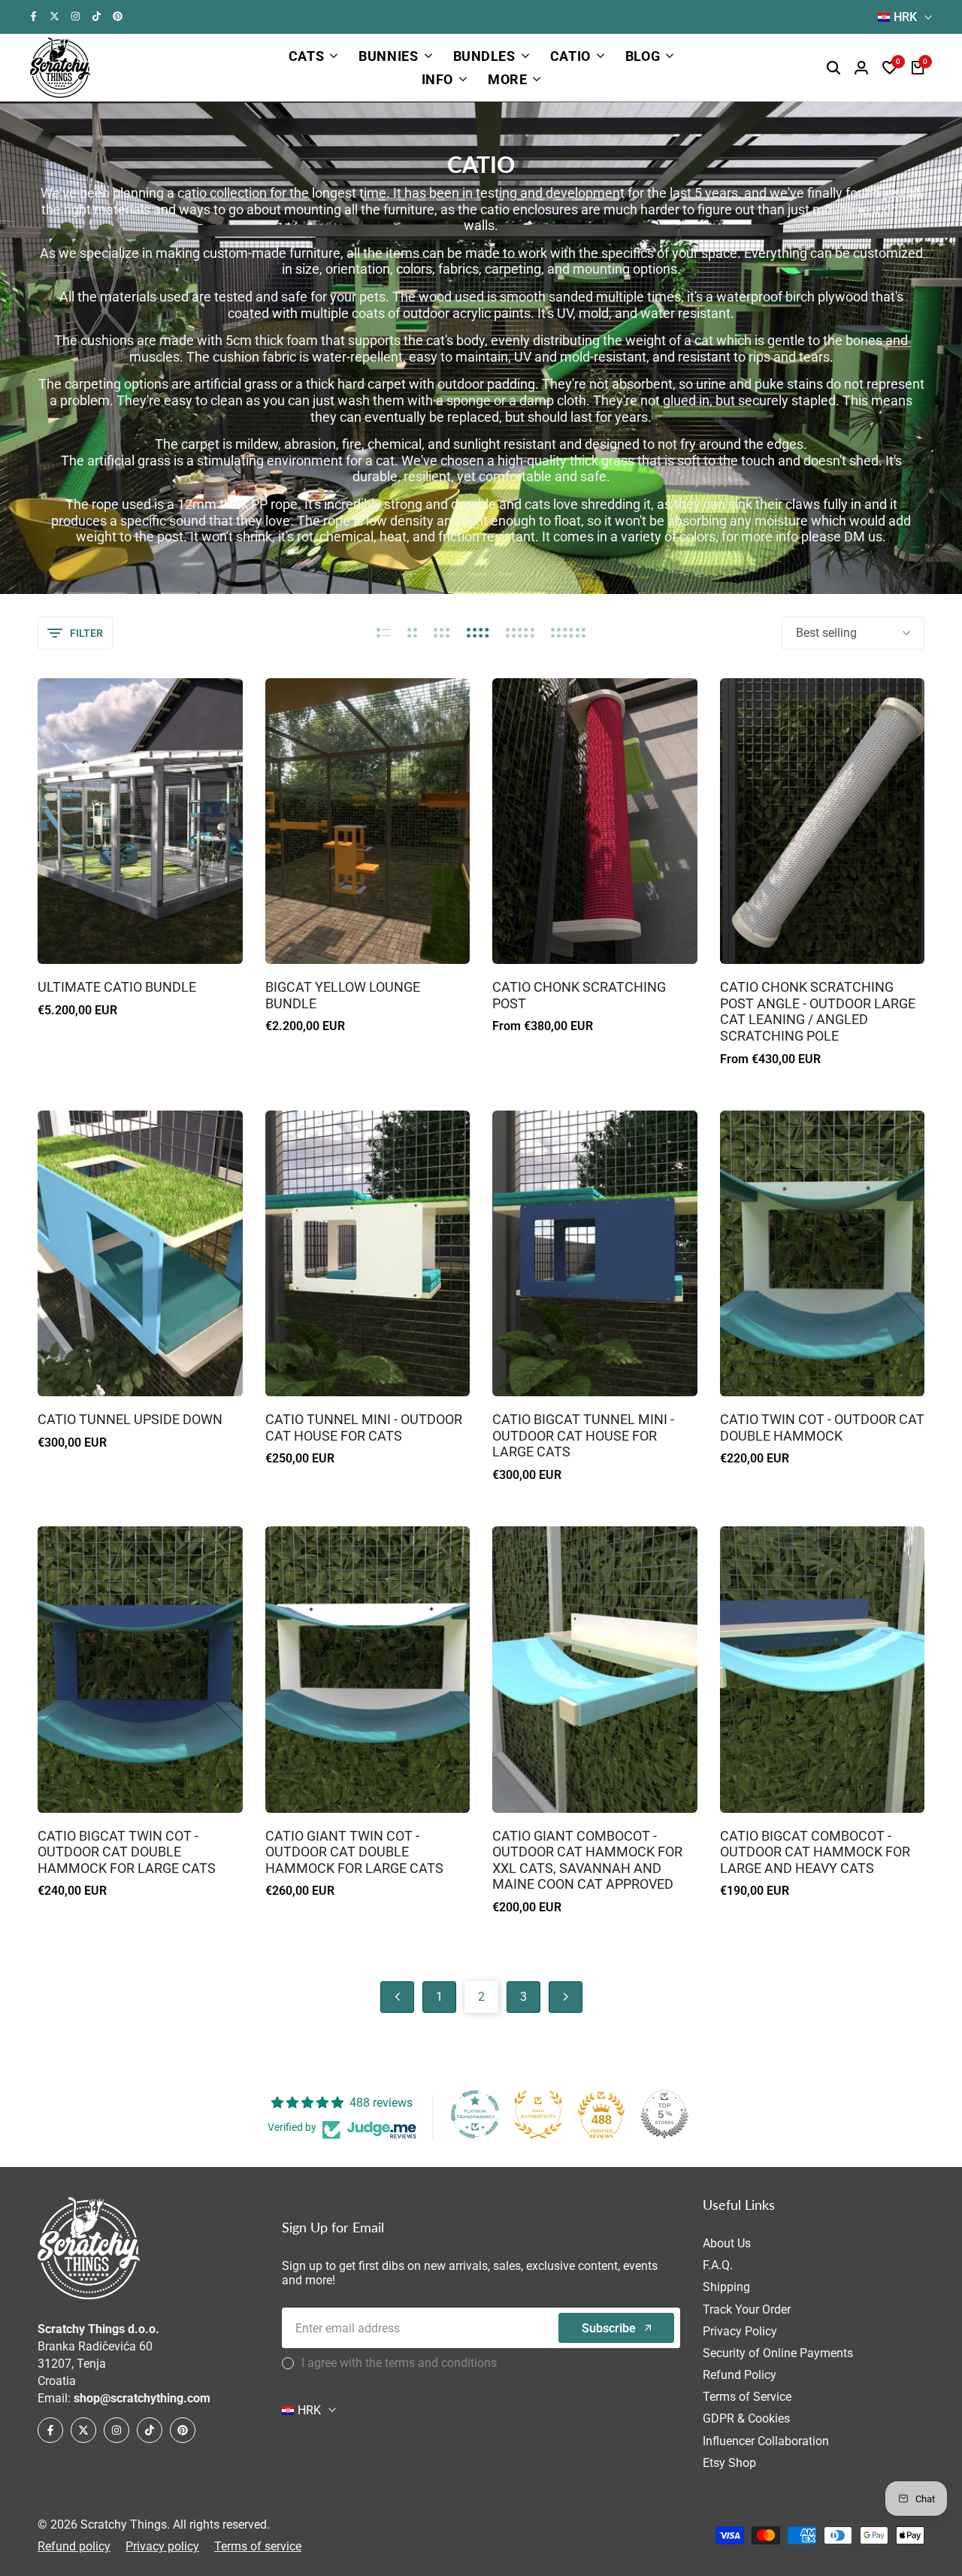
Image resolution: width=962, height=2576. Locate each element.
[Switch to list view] (384, 633)
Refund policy (74, 2546)
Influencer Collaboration (766, 2441)
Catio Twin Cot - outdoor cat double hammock (822, 1427)
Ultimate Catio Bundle (117, 987)
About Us (727, 2243)
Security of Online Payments (778, 2353)
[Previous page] (397, 1997)
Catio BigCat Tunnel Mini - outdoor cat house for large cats (583, 1435)
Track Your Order (747, 2309)
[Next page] (566, 1997)
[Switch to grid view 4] (478, 633)
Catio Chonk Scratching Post (579, 995)
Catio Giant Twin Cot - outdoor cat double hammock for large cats (354, 1852)
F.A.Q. (718, 2265)
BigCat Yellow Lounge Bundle (343, 995)
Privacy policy (162, 2546)
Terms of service (258, 2546)
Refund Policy (740, 2375)
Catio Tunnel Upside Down (130, 1419)
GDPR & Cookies (746, 2418)
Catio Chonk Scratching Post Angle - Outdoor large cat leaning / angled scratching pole (818, 1011)
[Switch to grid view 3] (442, 633)
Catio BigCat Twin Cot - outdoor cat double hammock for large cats (127, 1852)
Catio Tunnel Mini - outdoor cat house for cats (364, 1427)
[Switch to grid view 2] (412, 633)
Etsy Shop (729, 2463)
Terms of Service (747, 2397)
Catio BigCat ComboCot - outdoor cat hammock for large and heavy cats (815, 1852)
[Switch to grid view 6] (568, 633)
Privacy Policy (740, 2331)
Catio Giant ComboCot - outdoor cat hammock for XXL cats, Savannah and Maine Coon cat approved (587, 1860)
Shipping (726, 2287)
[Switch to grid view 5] (520, 633)
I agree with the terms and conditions (399, 2363)
